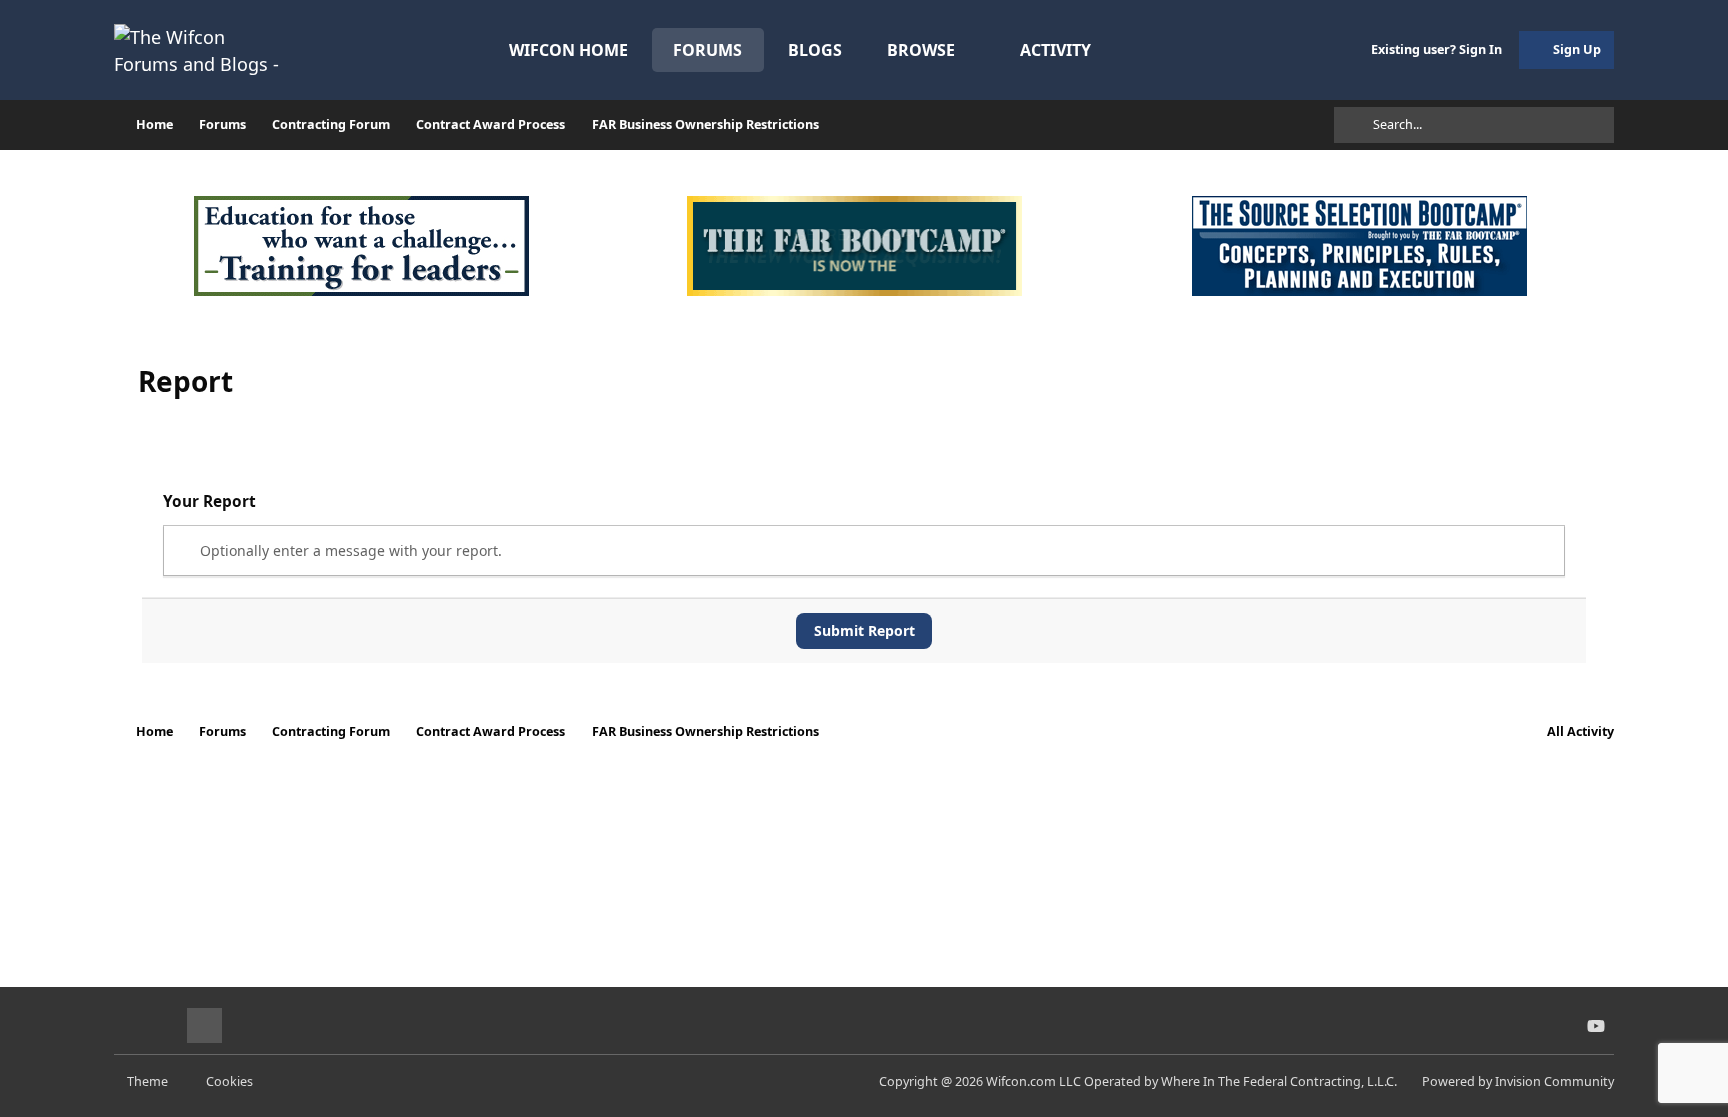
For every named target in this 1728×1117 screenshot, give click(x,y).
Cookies (229, 1081)
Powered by (1518, 1081)
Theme (149, 1081)
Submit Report (864, 630)
